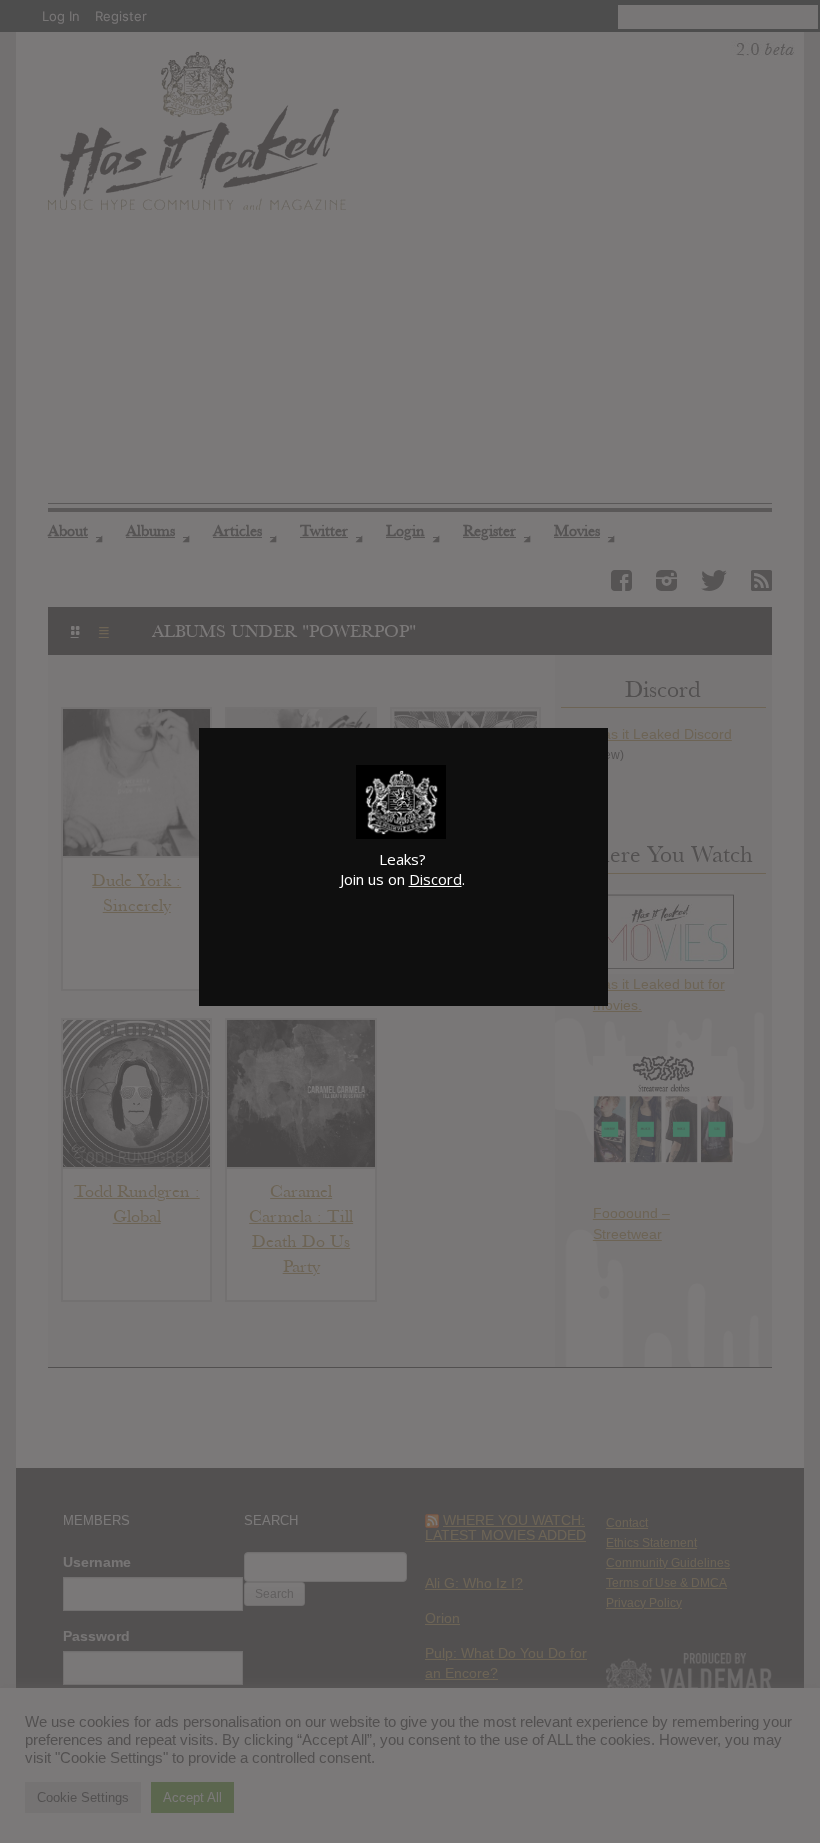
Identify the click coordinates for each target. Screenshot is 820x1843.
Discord (435, 879)
